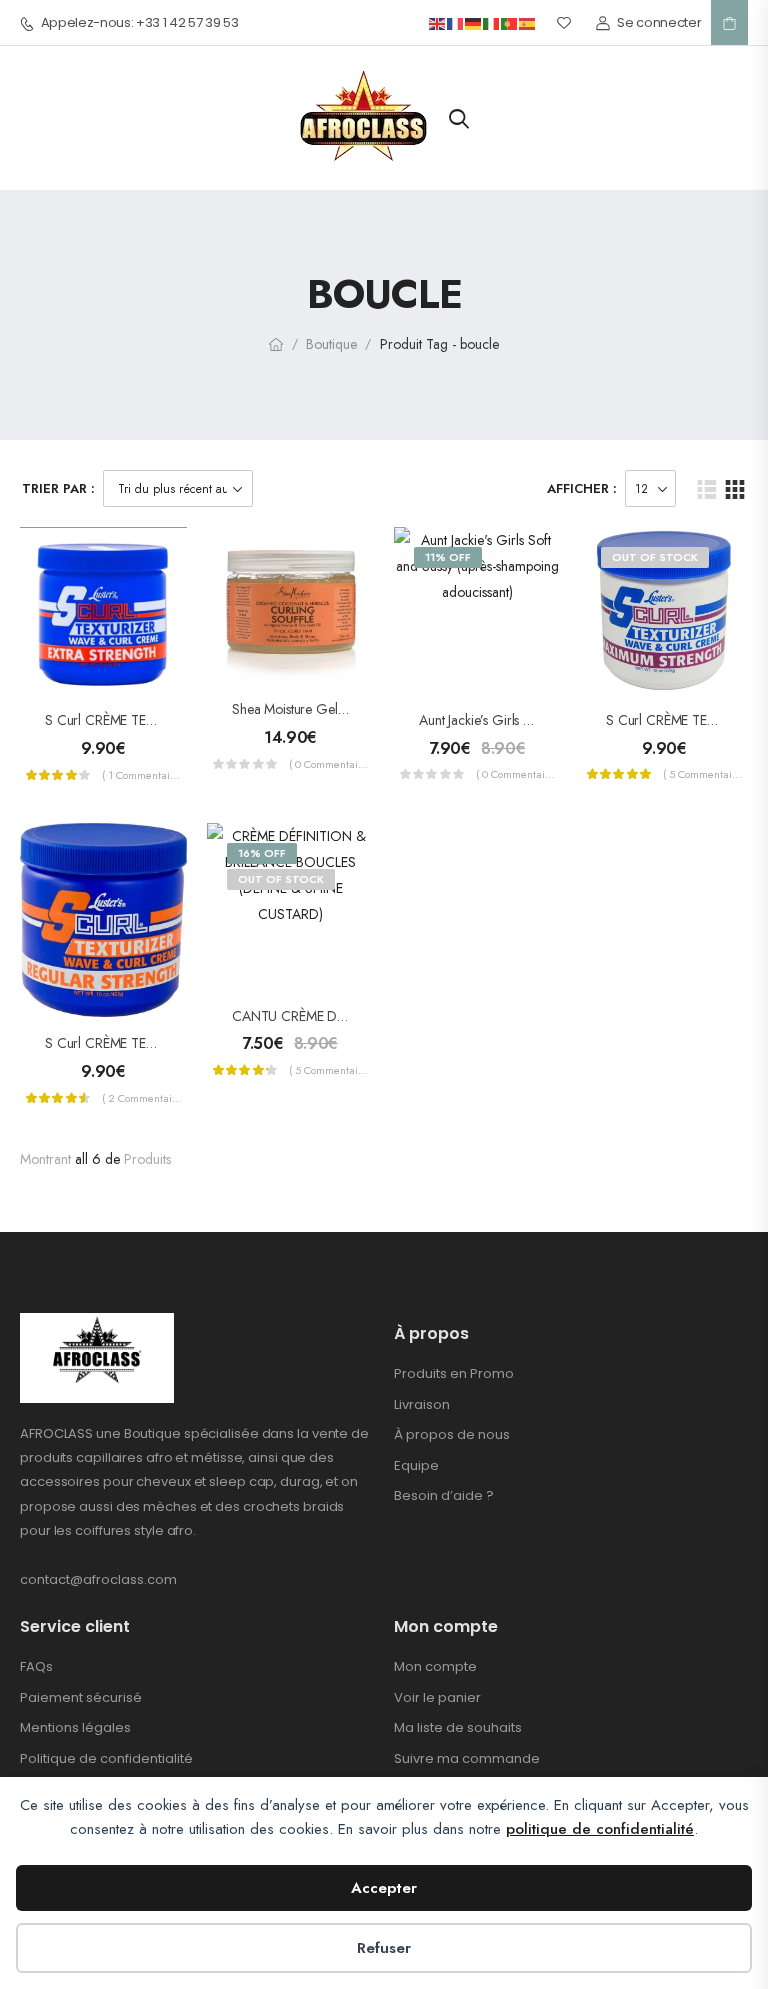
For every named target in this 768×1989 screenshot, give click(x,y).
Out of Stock (655, 557)
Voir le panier (437, 1697)
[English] (438, 22)
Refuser (384, 1948)
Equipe (416, 1465)
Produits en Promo (454, 1373)
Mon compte (435, 1666)
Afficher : (582, 488)
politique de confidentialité (600, 1829)
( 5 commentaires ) (703, 774)
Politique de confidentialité (106, 1758)
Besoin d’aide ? (444, 1495)
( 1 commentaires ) (142, 775)
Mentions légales (75, 1727)
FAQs (36, 1666)
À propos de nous (452, 1434)
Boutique (331, 344)
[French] (456, 22)
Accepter (384, 1888)
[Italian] (492, 22)
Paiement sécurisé (81, 1697)
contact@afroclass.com (98, 1579)
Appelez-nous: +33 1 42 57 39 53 (140, 23)
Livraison (422, 1404)
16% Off (262, 853)
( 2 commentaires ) (142, 1098)
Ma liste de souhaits (458, 1727)
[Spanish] (528, 22)
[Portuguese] (510, 22)
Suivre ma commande (467, 1758)
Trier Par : (58, 488)
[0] (729, 23)
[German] (474, 22)
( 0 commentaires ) (329, 764)
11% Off (448, 557)
